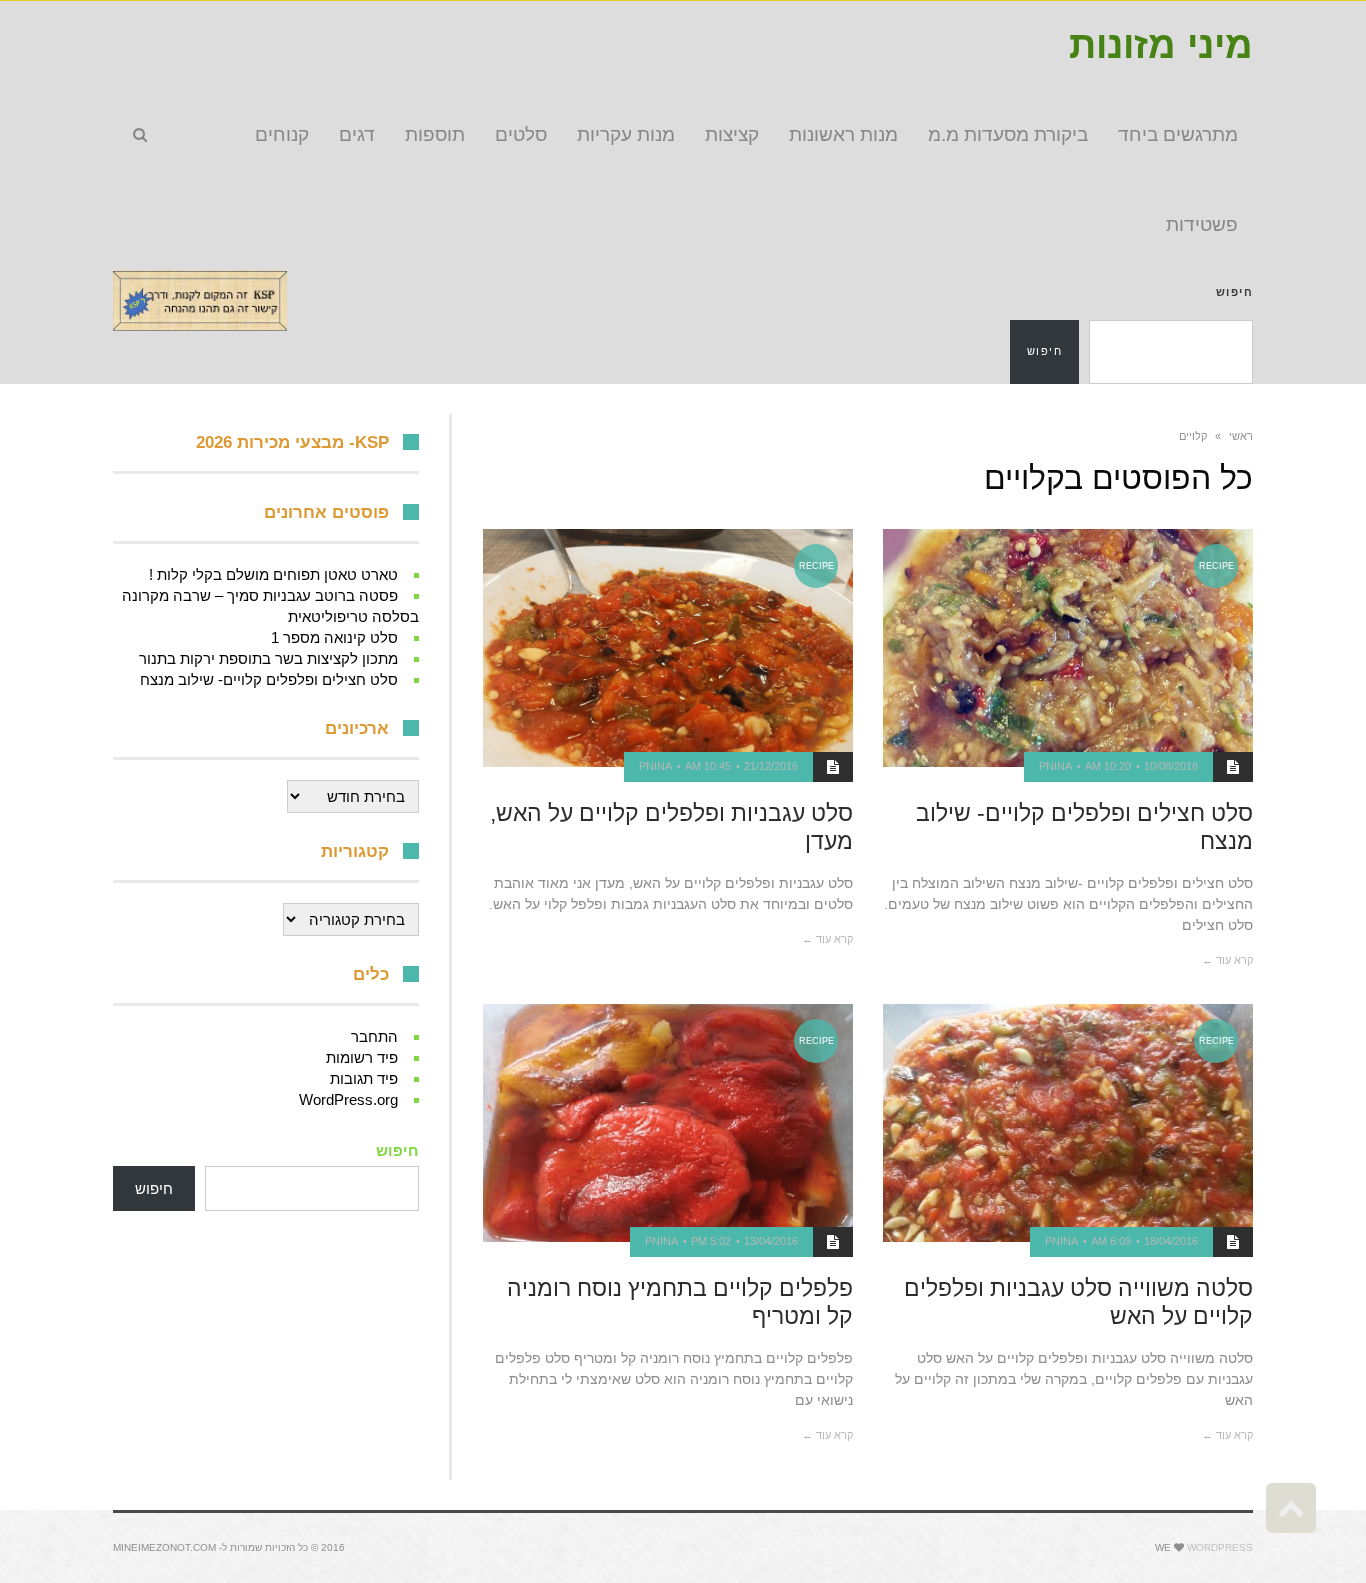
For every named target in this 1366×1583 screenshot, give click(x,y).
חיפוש (1234, 292)
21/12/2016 (771, 766)
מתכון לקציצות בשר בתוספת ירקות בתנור (268, 658)
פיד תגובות (364, 1078)
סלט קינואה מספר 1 (334, 637)
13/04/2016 (771, 1241)
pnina (1055, 766)
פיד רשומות (362, 1057)
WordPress (1220, 1547)
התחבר (374, 1036)
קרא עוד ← (1227, 960)
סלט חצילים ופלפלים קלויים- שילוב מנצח (269, 679)
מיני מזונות (1161, 45)
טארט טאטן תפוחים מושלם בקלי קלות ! (273, 574)
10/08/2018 (1171, 766)
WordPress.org (348, 1099)
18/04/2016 (1171, 1241)
